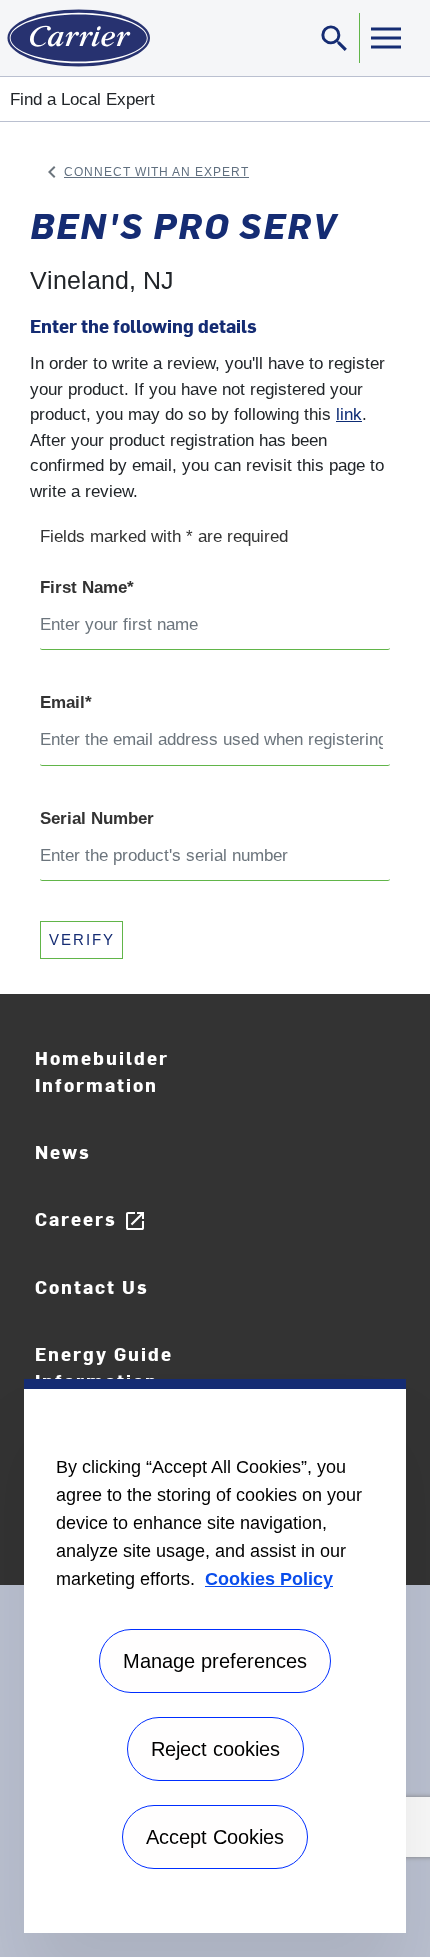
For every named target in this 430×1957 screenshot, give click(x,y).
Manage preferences (215, 1661)
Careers (91, 1219)
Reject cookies (215, 1749)
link (349, 414)
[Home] (75, 38)
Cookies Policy (269, 1579)
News (63, 1151)
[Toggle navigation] (385, 38)
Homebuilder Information (102, 1071)
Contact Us (92, 1286)
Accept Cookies (215, 1837)
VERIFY (82, 939)
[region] (215, 1656)
